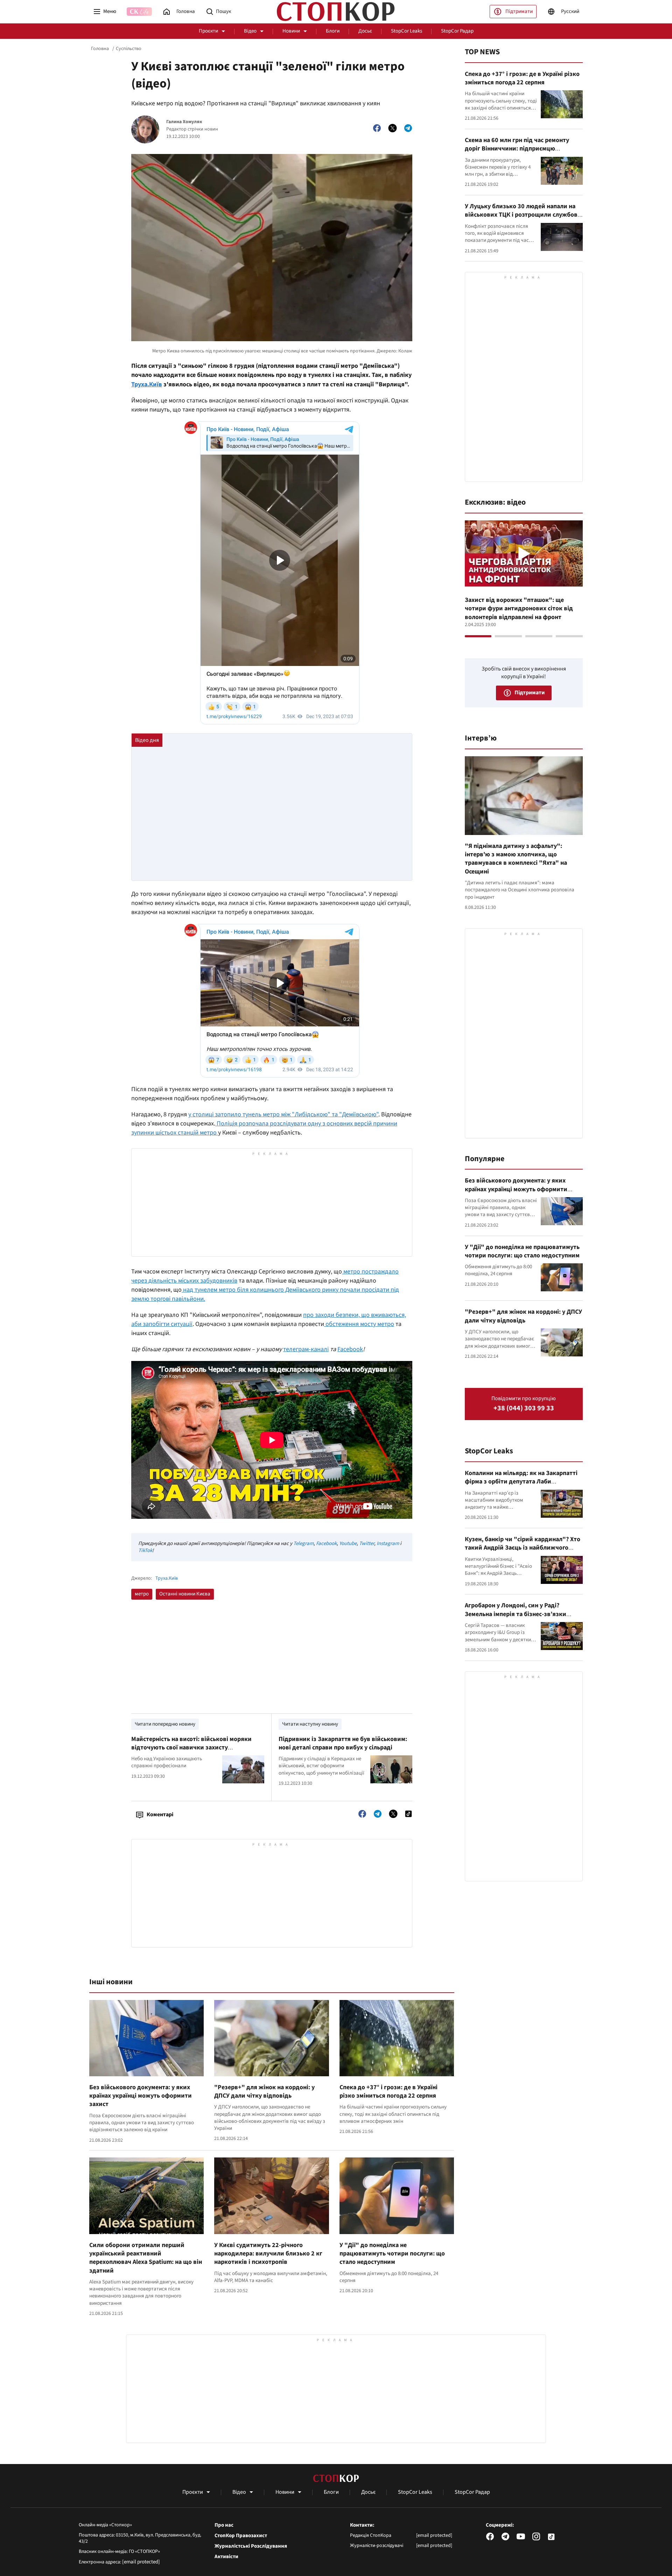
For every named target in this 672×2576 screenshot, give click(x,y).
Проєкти (208, 31)
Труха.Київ (147, 384)
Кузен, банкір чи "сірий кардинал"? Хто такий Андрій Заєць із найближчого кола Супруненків (523, 1548)
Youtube (348, 1543)
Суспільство (129, 49)
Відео (250, 31)
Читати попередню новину (165, 1724)
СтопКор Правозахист (241, 2536)
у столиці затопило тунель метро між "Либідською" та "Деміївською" (283, 1114)
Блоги (333, 31)
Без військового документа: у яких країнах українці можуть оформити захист (141, 2096)
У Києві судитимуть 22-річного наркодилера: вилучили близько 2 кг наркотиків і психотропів (268, 2254)
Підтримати (519, 11)
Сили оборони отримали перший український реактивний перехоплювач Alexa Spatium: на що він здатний (146, 2258)
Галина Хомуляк (184, 122)
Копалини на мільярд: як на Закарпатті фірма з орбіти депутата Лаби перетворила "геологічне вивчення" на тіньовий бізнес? (522, 1486)
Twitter (367, 1543)
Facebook (350, 1349)
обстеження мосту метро (359, 1324)
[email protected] (141, 2562)
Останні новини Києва (185, 1594)
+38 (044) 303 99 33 (524, 1408)
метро (142, 1594)
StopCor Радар (457, 31)
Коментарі (160, 1815)
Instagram (388, 1543)
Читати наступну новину (310, 1724)
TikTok (145, 1550)
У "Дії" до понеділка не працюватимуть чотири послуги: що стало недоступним (392, 2254)
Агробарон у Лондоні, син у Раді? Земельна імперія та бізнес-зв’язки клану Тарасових (516, 1614)
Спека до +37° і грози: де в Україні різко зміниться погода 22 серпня (388, 2091)
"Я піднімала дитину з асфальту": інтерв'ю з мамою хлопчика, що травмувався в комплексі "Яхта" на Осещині (516, 859)
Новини (291, 31)
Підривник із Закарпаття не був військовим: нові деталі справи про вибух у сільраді (343, 1743)
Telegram (303, 1543)
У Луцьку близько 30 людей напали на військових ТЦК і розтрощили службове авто (523, 215)
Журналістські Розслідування (251, 2546)
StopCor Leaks (407, 31)
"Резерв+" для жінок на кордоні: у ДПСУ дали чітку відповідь (264, 2091)
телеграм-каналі (306, 1349)
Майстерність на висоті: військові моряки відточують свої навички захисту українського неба (191, 1748)
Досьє (365, 31)
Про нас (224, 2525)
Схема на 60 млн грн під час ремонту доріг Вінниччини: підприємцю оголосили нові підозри (517, 149)
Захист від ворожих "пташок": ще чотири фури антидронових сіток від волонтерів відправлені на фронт (519, 609)
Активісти (226, 2557)
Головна (100, 49)
